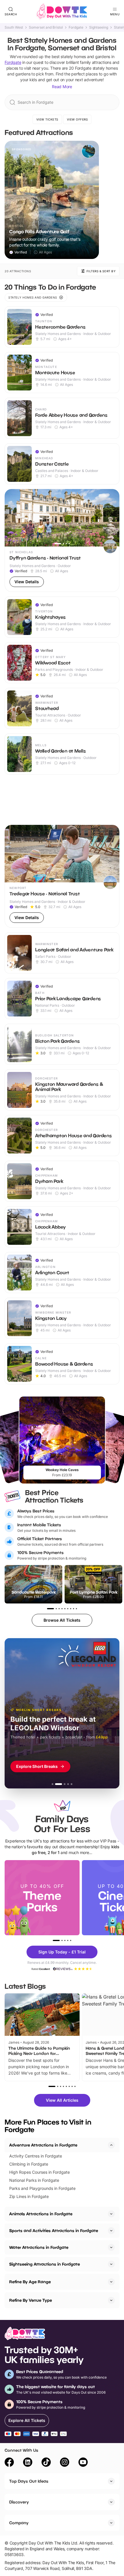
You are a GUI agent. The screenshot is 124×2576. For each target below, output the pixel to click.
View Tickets (47, 119)
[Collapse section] (111, 2145)
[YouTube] (83, 2463)
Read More (62, 87)
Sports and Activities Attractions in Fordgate (54, 2230)
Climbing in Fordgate (29, 2164)
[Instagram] (65, 2463)
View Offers (77, 119)
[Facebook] (9, 2463)
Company (19, 2523)
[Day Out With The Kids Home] (62, 12)
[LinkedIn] (28, 2463)
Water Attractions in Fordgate (39, 2247)
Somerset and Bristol (46, 27)
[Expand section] (111, 2214)
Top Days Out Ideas (29, 2481)
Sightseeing (99, 27)
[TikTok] (46, 2463)
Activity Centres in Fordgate (36, 2156)
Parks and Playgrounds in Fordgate (42, 2188)
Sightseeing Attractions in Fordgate (45, 2264)
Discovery (19, 2502)
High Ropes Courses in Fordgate (40, 2172)
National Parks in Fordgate (34, 2180)
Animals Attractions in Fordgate (41, 2214)
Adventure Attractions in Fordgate (43, 2145)
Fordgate (76, 27)
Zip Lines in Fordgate (29, 2196)
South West (14, 27)
